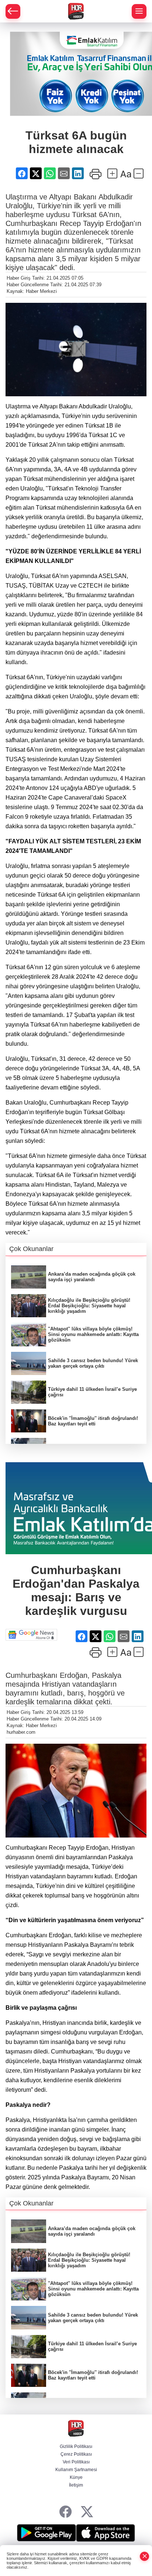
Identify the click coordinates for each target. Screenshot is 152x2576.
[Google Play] (46, 2533)
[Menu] (139, 11)
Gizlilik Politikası (76, 2446)
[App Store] (106, 2533)
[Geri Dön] (13, 11)
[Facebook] (65, 2512)
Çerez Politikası (76, 2454)
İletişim (76, 2485)
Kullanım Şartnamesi (76, 2470)
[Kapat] (145, 2556)
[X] (87, 2512)
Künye (76, 2477)
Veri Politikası (76, 2462)
